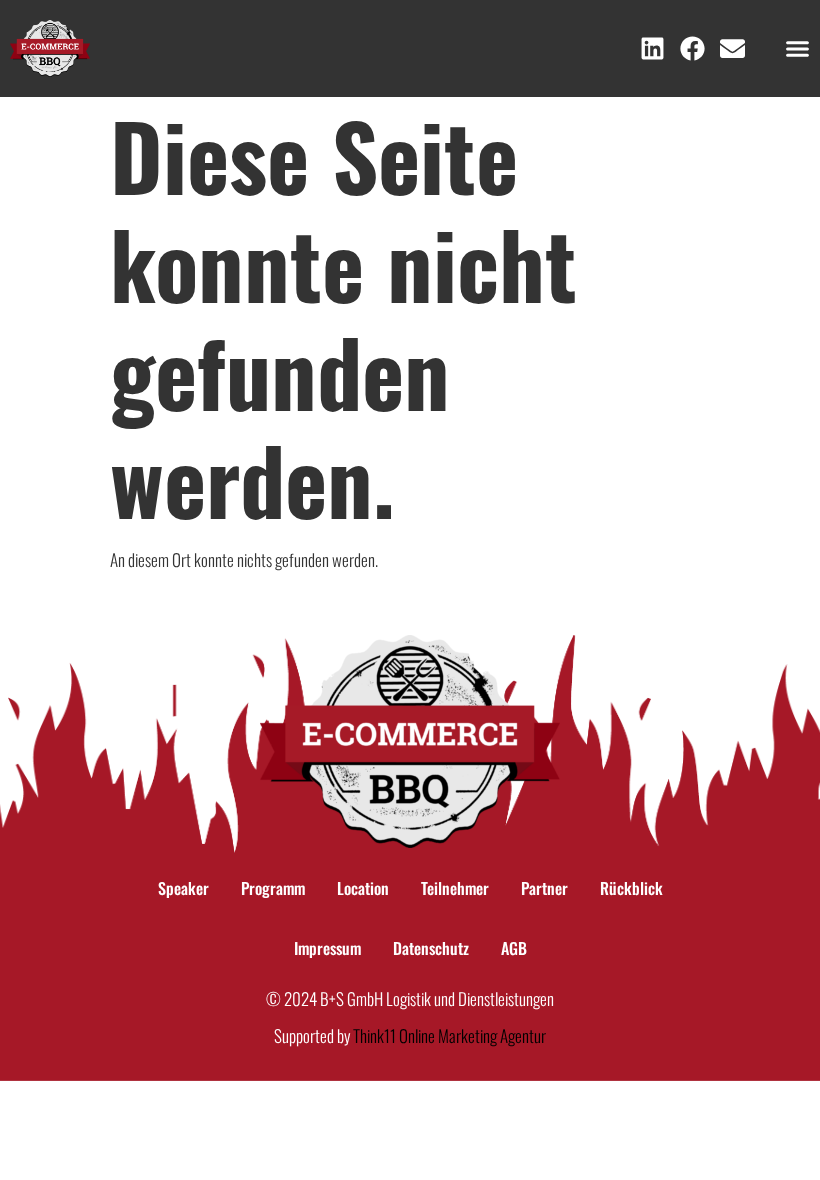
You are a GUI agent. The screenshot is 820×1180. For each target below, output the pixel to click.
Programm (273, 888)
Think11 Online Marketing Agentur (449, 1035)
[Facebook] (692, 48)
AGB (514, 948)
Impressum (327, 948)
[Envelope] (732, 48)
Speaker (183, 888)
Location (363, 888)
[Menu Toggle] (797, 48)
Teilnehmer (455, 888)
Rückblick (631, 888)
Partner (544, 888)
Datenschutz (431, 948)
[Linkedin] (652, 48)
